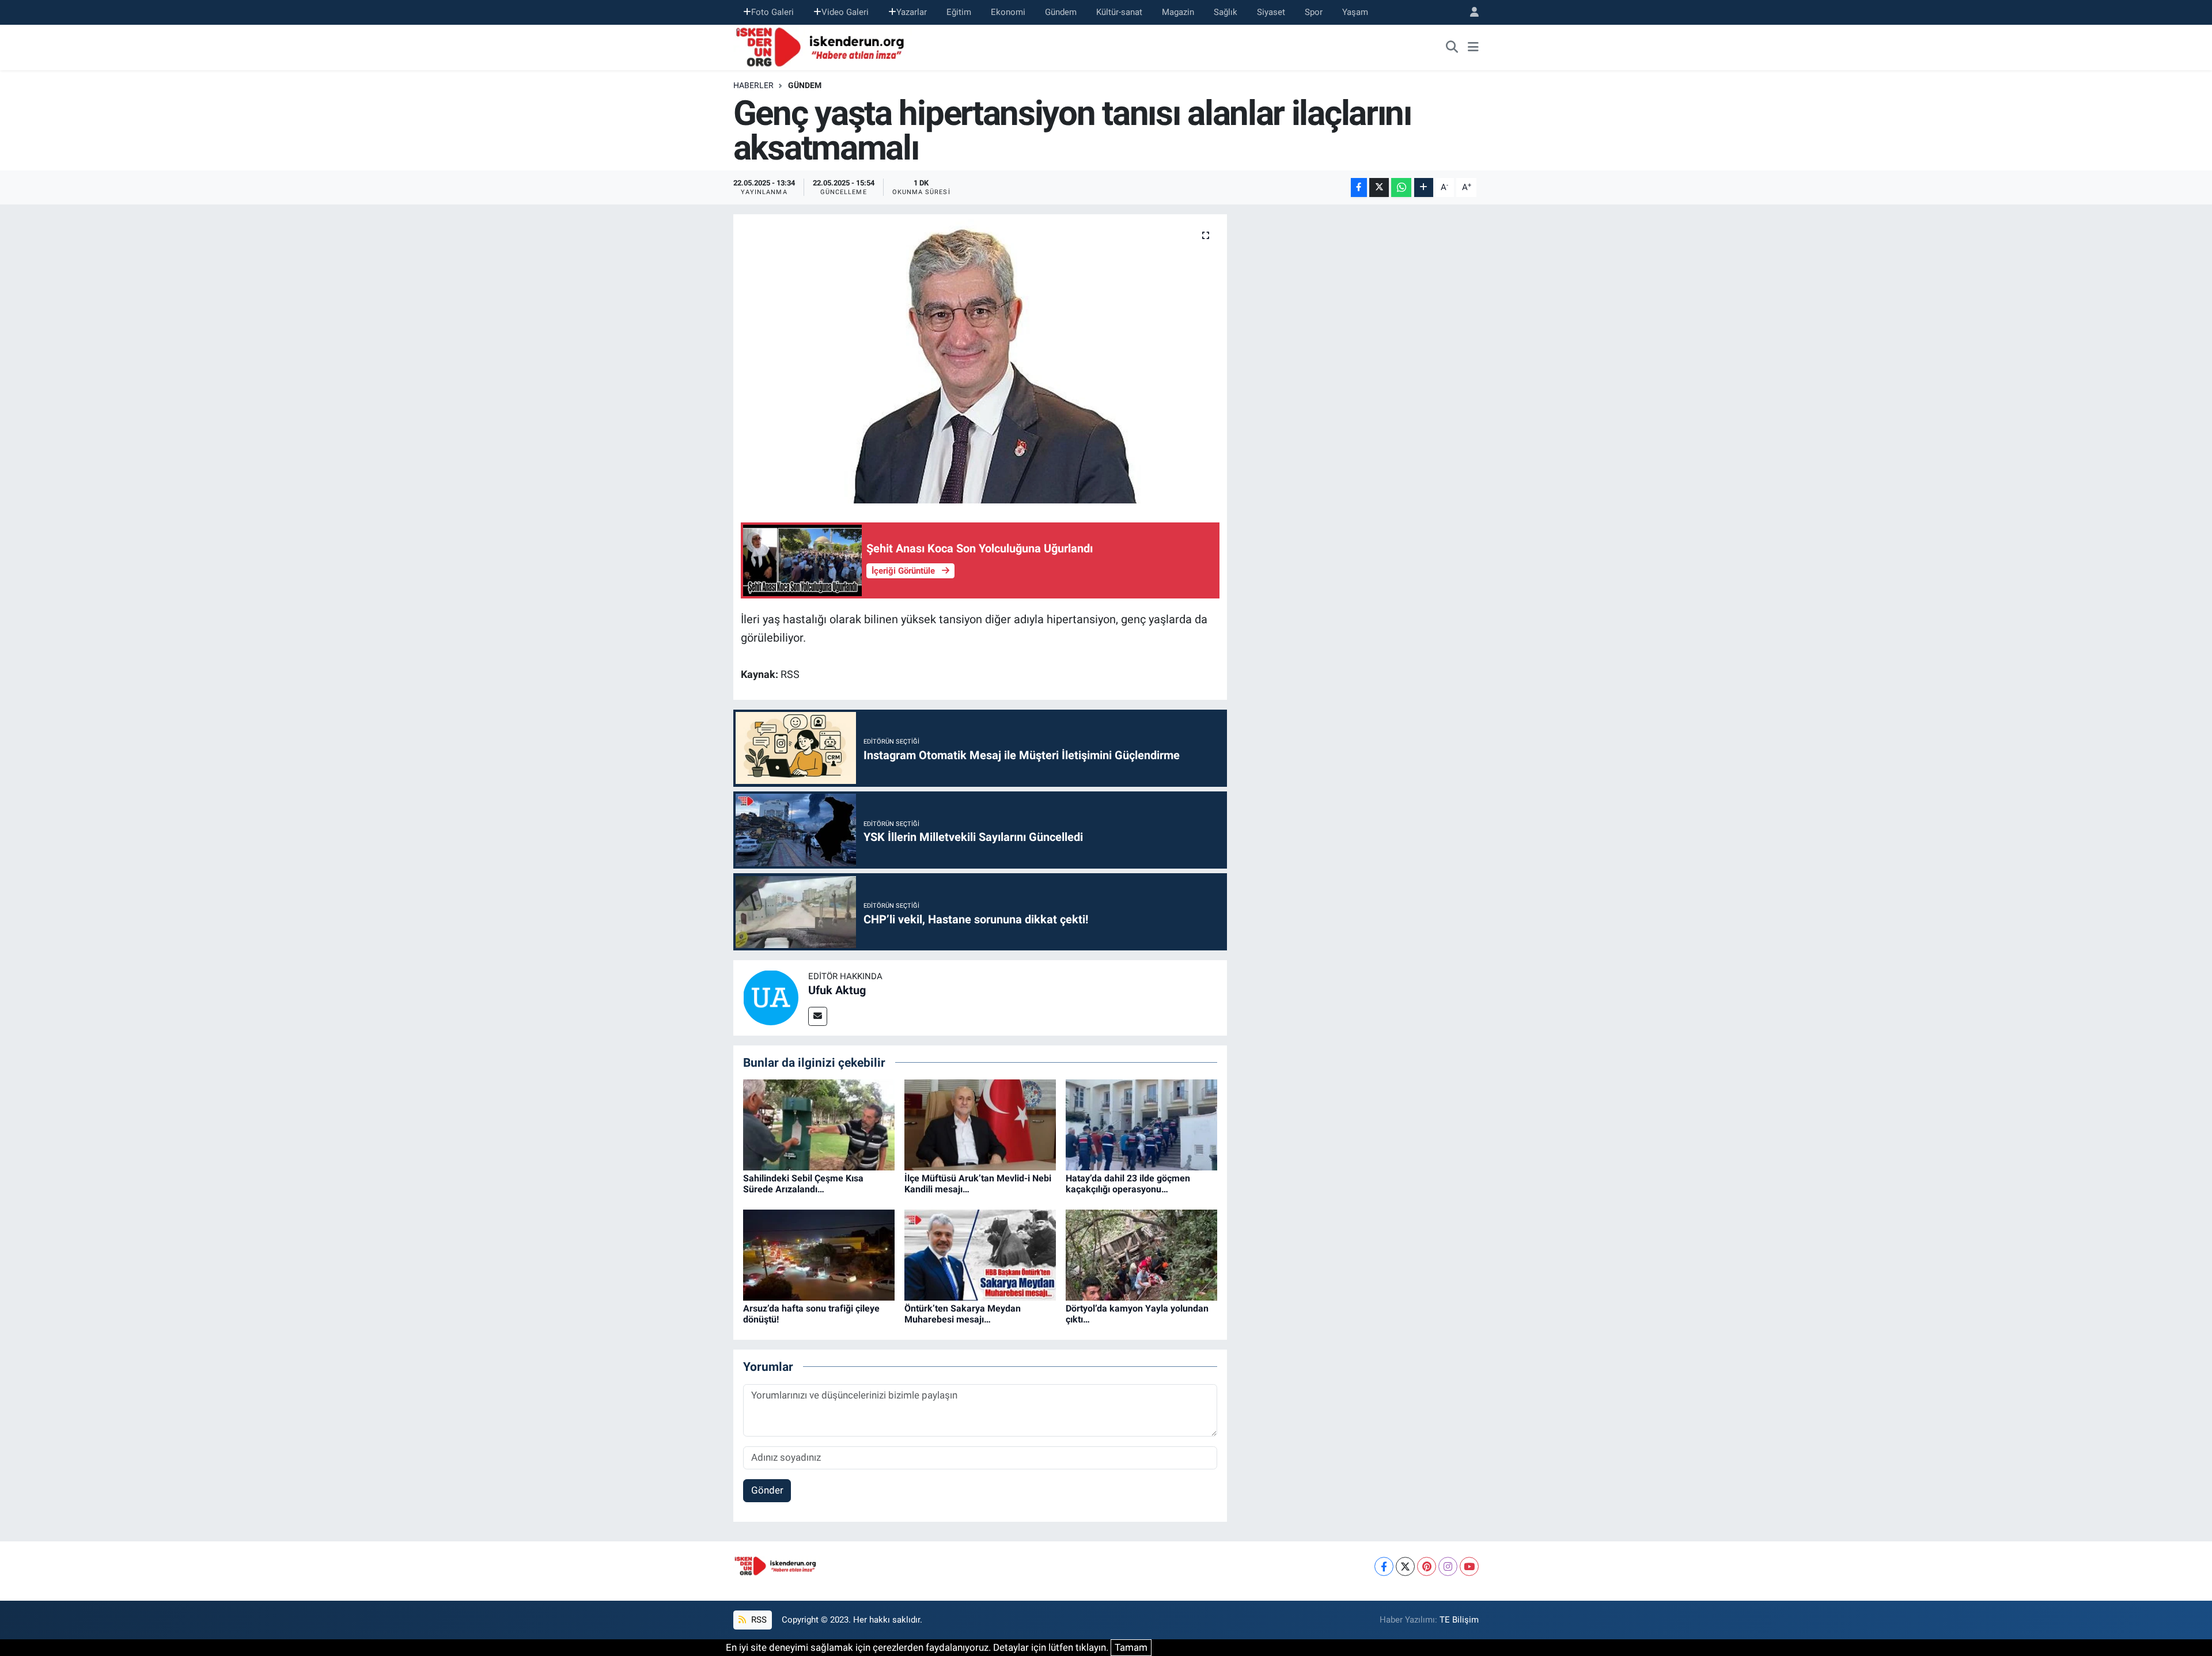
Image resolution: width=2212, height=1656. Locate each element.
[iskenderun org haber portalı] (823, 46)
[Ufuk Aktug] (771, 997)
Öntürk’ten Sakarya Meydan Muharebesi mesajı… (963, 1314)
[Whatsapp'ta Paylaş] (1401, 187)
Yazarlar (912, 12)
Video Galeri (845, 12)
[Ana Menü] (1473, 47)
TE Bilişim (1459, 1620)
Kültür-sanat (1119, 12)
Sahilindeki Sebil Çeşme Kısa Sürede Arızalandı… (803, 1184)
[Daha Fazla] (1424, 187)
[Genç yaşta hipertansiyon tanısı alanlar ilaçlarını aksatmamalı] (980, 359)
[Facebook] (1384, 1566)
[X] (1405, 1566)
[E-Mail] (818, 1016)
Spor (1314, 12)
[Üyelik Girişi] (1469, 12)
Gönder (767, 1490)
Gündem (1061, 12)
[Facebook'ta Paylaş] (1359, 187)
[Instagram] (1448, 1566)
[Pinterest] (1427, 1566)
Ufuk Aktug (837, 990)
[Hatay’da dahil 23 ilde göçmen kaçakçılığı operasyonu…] (1141, 1124)
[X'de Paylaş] (1379, 187)
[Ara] (1452, 47)
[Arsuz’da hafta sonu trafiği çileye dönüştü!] (819, 1255)
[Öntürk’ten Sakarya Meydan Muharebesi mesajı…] (980, 1255)
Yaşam (1355, 12)
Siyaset (1271, 12)
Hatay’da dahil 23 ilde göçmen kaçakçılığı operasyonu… (1128, 1184)
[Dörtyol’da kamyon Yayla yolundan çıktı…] (1141, 1255)
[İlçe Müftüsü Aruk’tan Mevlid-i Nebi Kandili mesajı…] (980, 1124)
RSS (758, 1620)
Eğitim (959, 12)
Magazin (1178, 12)
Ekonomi (1008, 12)
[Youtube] (1469, 1566)
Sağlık (1226, 12)
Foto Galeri (772, 12)
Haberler (753, 85)
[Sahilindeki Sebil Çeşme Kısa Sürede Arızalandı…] (819, 1124)
